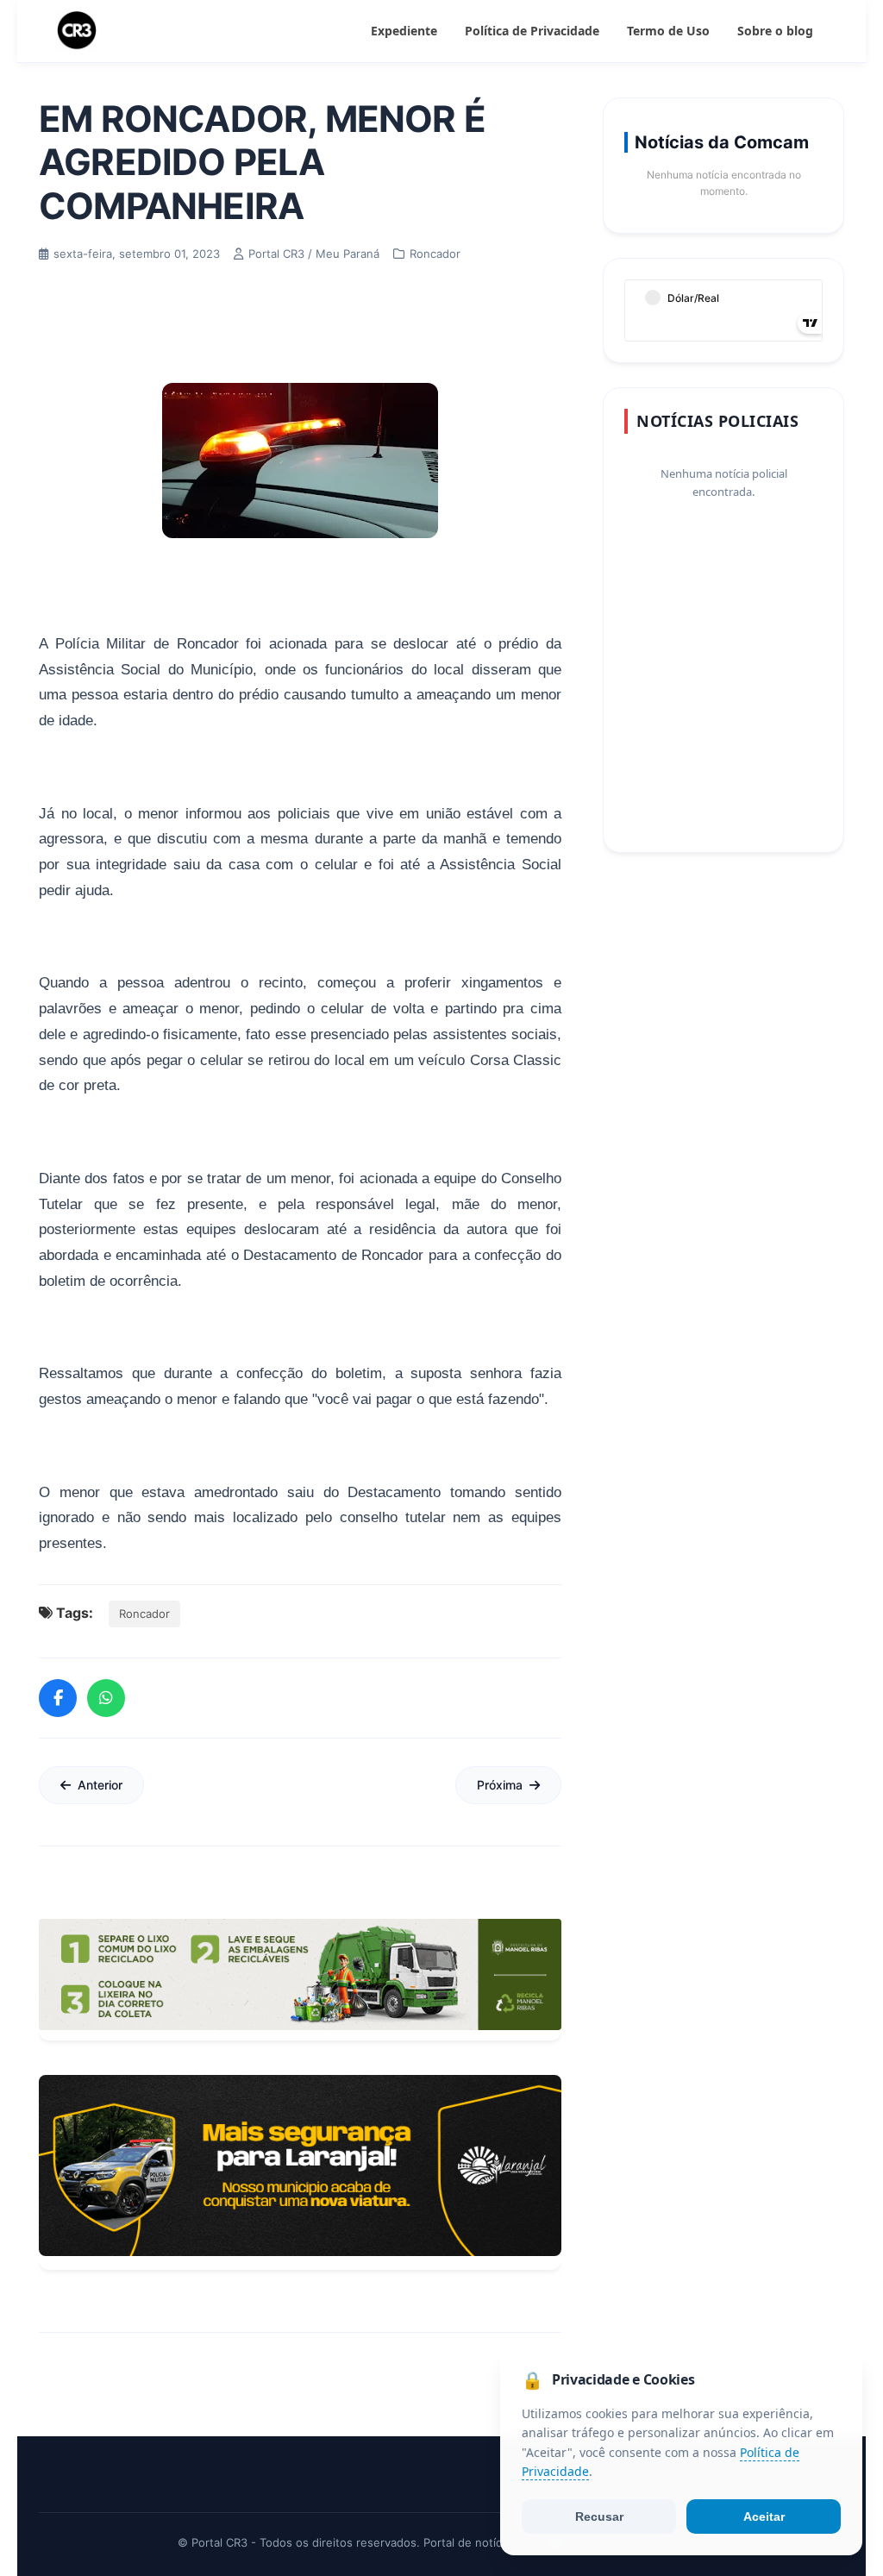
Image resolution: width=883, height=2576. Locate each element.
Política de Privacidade (532, 31)
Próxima (500, 1785)
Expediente (404, 31)
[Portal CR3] (77, 31)
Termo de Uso (668, 31)
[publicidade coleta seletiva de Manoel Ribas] (300, 1974)
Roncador (144, 1614)
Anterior (100, 1785)
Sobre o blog (775, 31)
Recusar (599, 2516)
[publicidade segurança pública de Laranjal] (300, 2165)
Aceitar (764, 2516)
